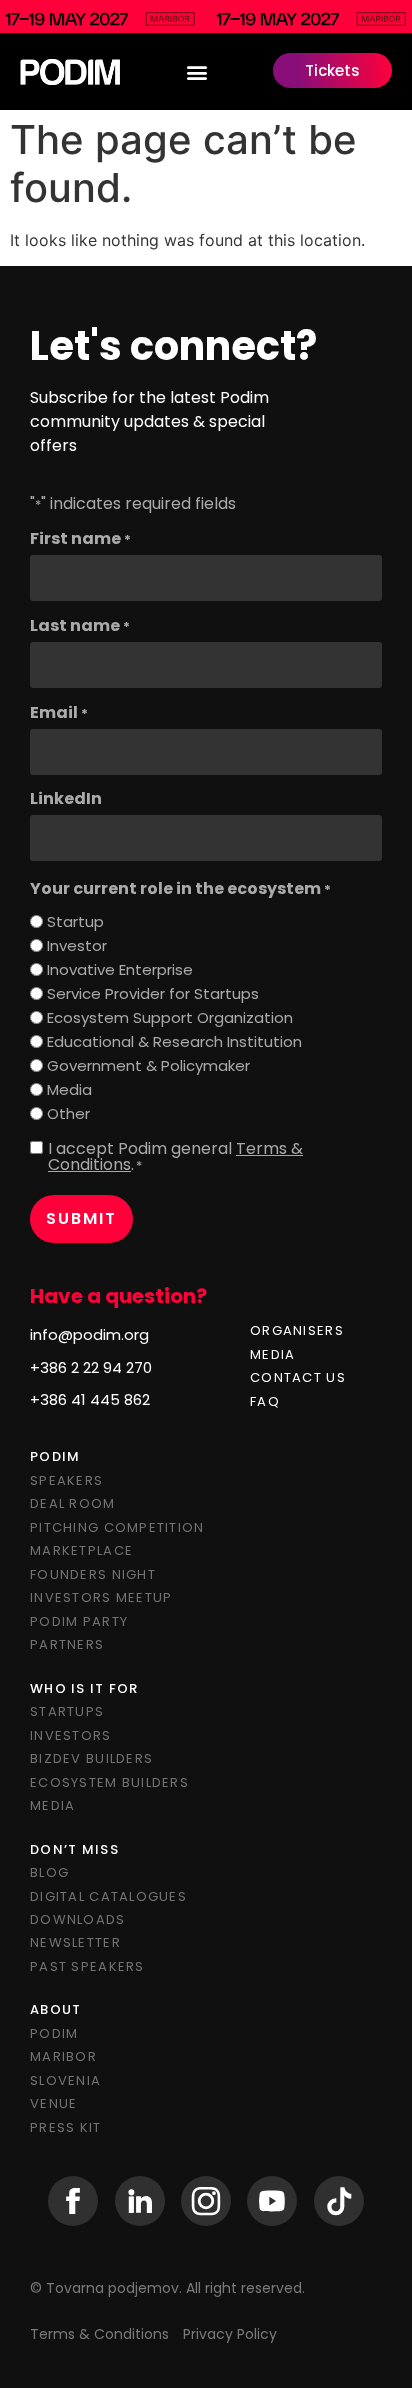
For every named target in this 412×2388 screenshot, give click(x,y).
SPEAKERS (66, 1480)
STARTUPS (67, 1711)
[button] (196, 71)
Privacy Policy (230, 2334)
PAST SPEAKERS (87, 1966)
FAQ (265, 1401)
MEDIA (272, 1354)
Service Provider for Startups (153, 993)
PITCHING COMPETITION (117, 1527)
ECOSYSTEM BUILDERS (109, 1782)
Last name (80, 626)
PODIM (54, 2033)
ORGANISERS (297, 1330)
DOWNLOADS (78, 1919)
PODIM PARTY (79, 1621)
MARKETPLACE (81, 1550)
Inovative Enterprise (120, 969)
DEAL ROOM (73, 1503)
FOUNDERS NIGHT (93, 1574)
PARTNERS (67, 1644)
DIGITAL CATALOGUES (108, 1896)
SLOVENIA (65, 2080)
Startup (75, 921)
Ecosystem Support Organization (170, 1017)
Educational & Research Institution (174, 1041)
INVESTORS (71, 1735)
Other (68, 1113)
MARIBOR (63, 2056)
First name (80, 539)
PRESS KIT (66, 2127)
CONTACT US (298, 1377)
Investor (77, 945)
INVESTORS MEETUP (101, 1597)
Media (69, 1089)
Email (59, 713)
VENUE (53, 2103)
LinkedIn (66, 799)
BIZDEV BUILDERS (91, 1758)
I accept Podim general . (175, 1157)
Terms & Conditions (101, 2334)
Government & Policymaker (148, 1065)
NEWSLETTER (75, 1942)
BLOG (49, 1872)
